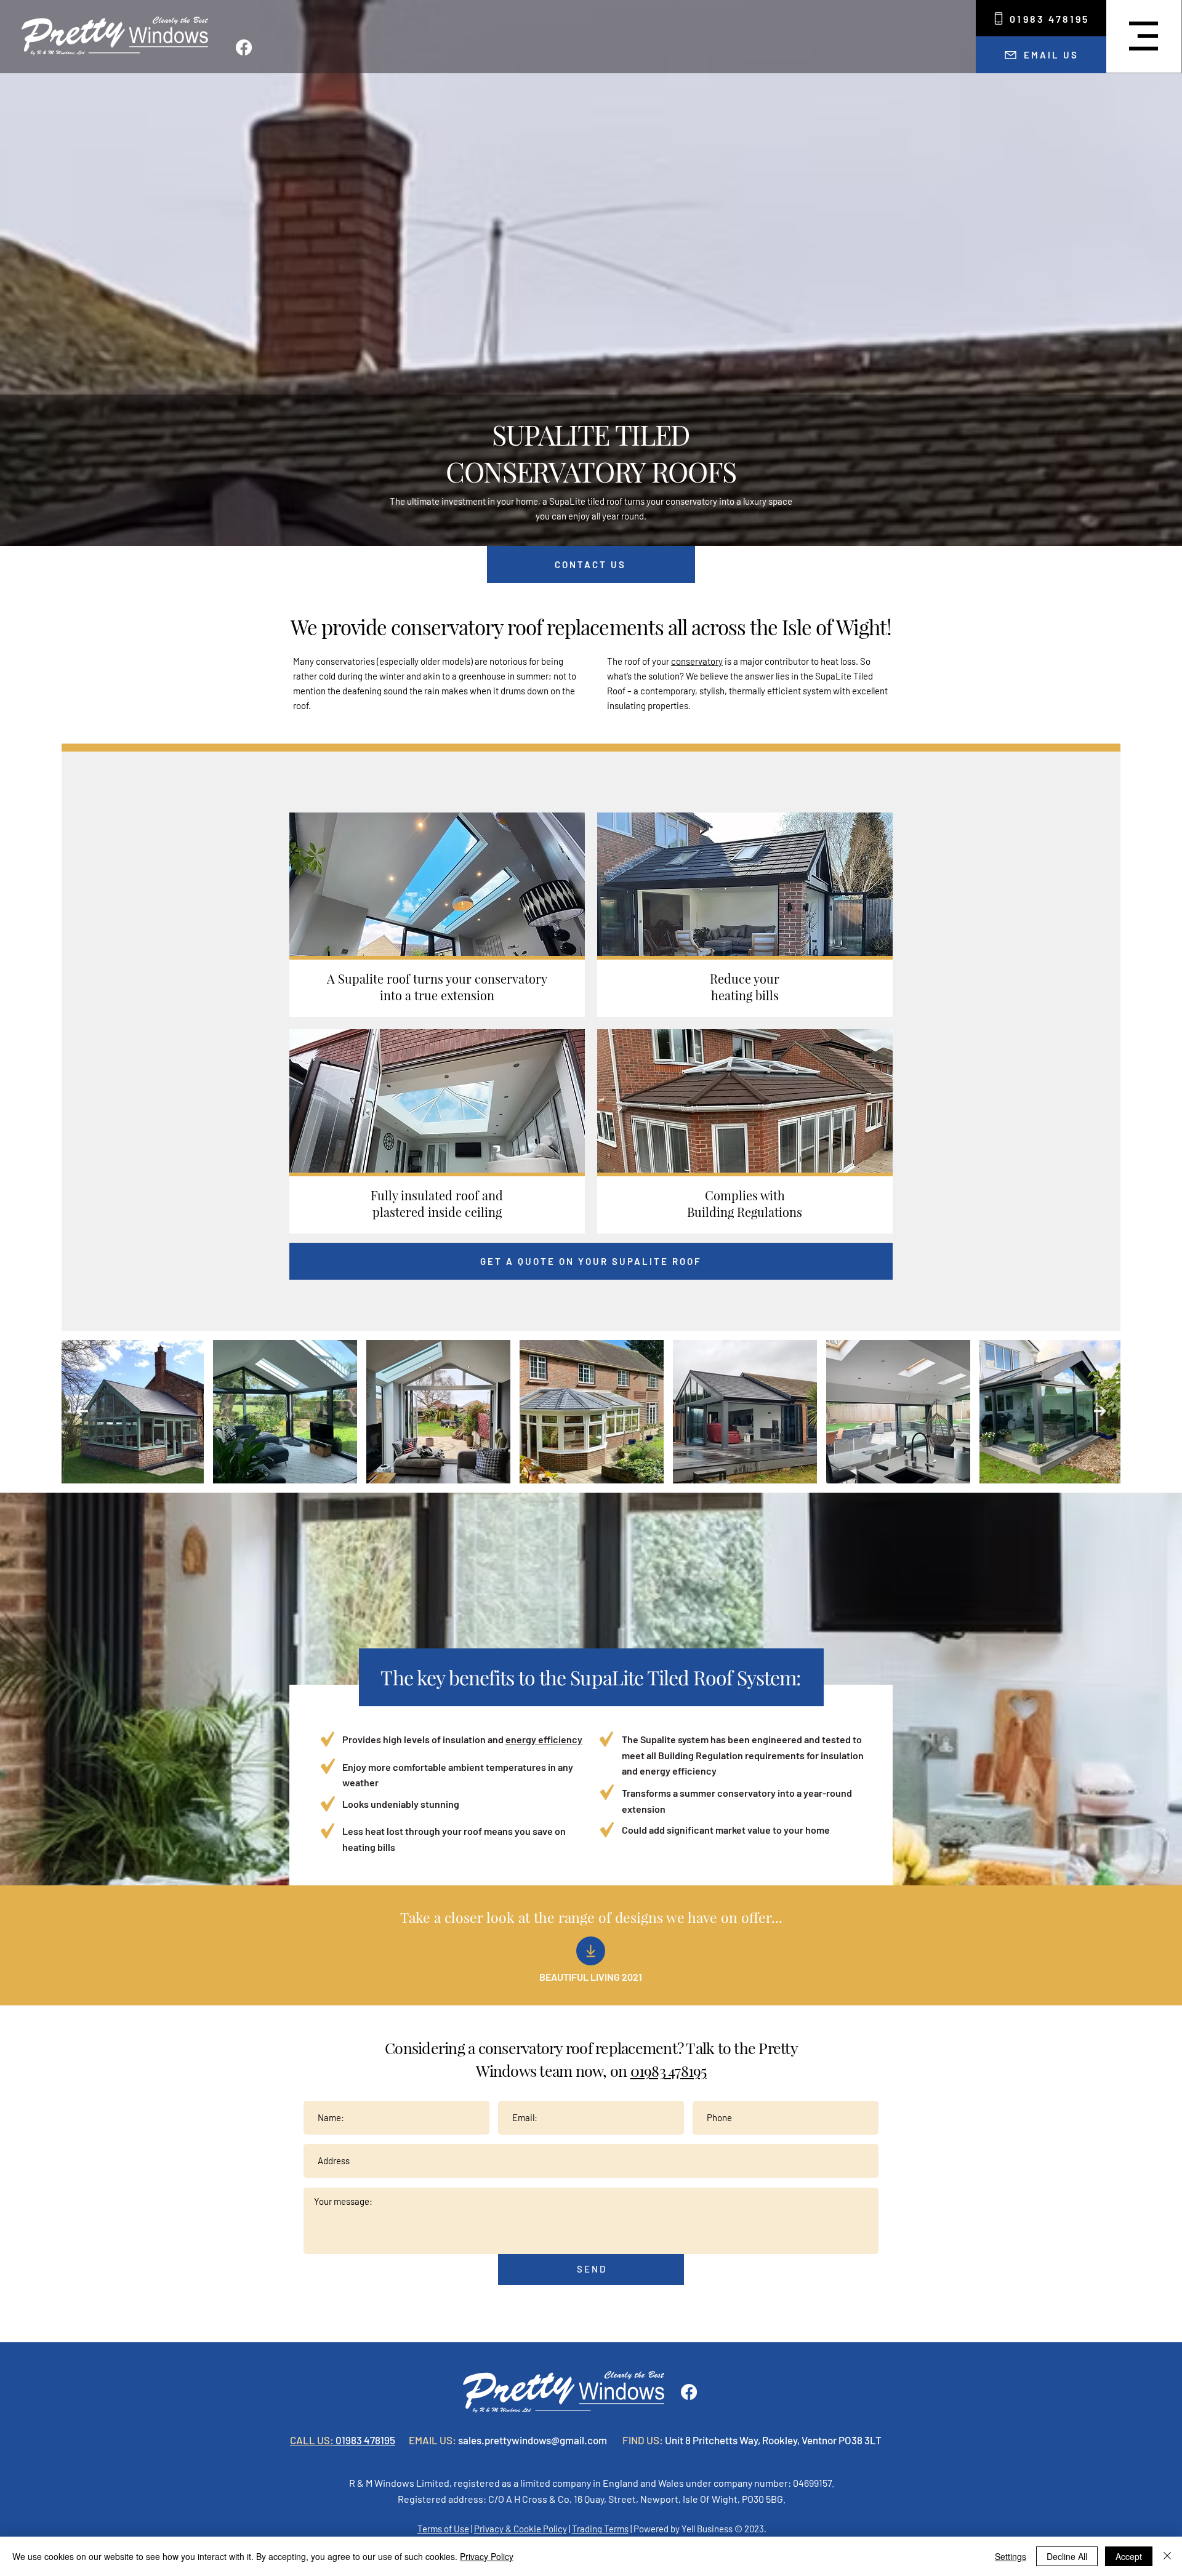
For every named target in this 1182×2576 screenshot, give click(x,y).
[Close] (1167, 2556)
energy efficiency (544, 1739)
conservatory (697, 661)
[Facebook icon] (244, 47)
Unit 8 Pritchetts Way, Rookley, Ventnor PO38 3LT (773, 2440)
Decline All (1067, 2556)
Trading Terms (600, 2529)
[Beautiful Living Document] (591, 1951)
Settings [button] (1011, 2556)
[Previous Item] (82, 1412)
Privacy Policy (487, 2556)
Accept (1129, 2556)
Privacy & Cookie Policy (521, 2529)
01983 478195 (669, 2070)
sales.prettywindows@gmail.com (533, 2440)
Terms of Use (443, 2529)
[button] (1144, 36)
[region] (437, 915)
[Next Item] (1100, 1412)
